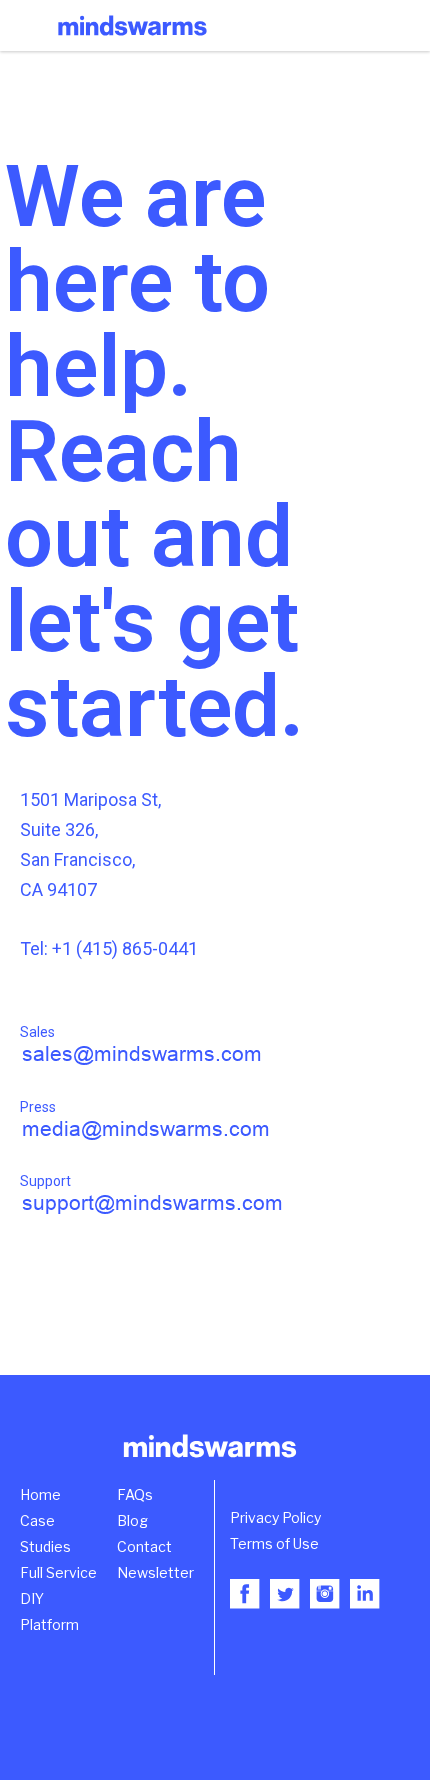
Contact (144, 1546)
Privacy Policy (275, 1517)
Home (40, 1494)
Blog (132, 1520)
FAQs (135, 1494)
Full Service (58, 1572)
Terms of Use (274, 1543)
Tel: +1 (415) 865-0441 (109, 948)
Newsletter (155, 1572)
